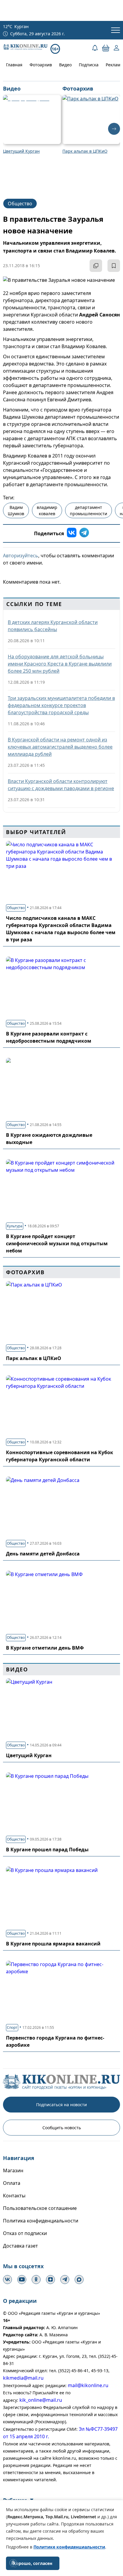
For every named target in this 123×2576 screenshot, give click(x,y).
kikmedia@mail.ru (23, 2378)
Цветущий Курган (29, 1755)
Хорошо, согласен (33, 2563)
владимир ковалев (47, 510)
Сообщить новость (62, 2128)
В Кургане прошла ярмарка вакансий (53, 1944)
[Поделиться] (96, 266)
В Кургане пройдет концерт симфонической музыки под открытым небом (57, 1243)
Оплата (12, 2183)
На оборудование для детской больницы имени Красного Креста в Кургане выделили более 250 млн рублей (60, 664)
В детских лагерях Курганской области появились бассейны (53, 626)
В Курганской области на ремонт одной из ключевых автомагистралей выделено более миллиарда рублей (60, 747)
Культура (15, 1226)
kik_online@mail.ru (41, 2400)
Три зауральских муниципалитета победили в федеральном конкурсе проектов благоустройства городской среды (61, 705)
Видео (65, 65)
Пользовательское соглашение (40, 2208)
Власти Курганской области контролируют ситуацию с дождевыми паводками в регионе (61, 785)
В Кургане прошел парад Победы (47, 1850)
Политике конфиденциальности (69, 2547)
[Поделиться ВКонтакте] (72, 533)
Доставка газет (20, 2246)
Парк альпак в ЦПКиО (34, 1358)
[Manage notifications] (13, 2563)
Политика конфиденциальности (41, 2221)
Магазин (13, 2170)
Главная (14, 65)
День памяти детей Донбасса (43, 1554)
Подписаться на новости (61, 2105)
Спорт (12, 2027)
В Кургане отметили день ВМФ (45, 1648)
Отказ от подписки (25, 2233)
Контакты (14, 2196)
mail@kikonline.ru (88, 2385)
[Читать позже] (114, 266)
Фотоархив (41, 65)
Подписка (89, 65)
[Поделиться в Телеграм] (84, 533)
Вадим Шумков (16, 510)
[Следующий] (114, 129)
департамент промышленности (89, 510)
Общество (20, 204)
